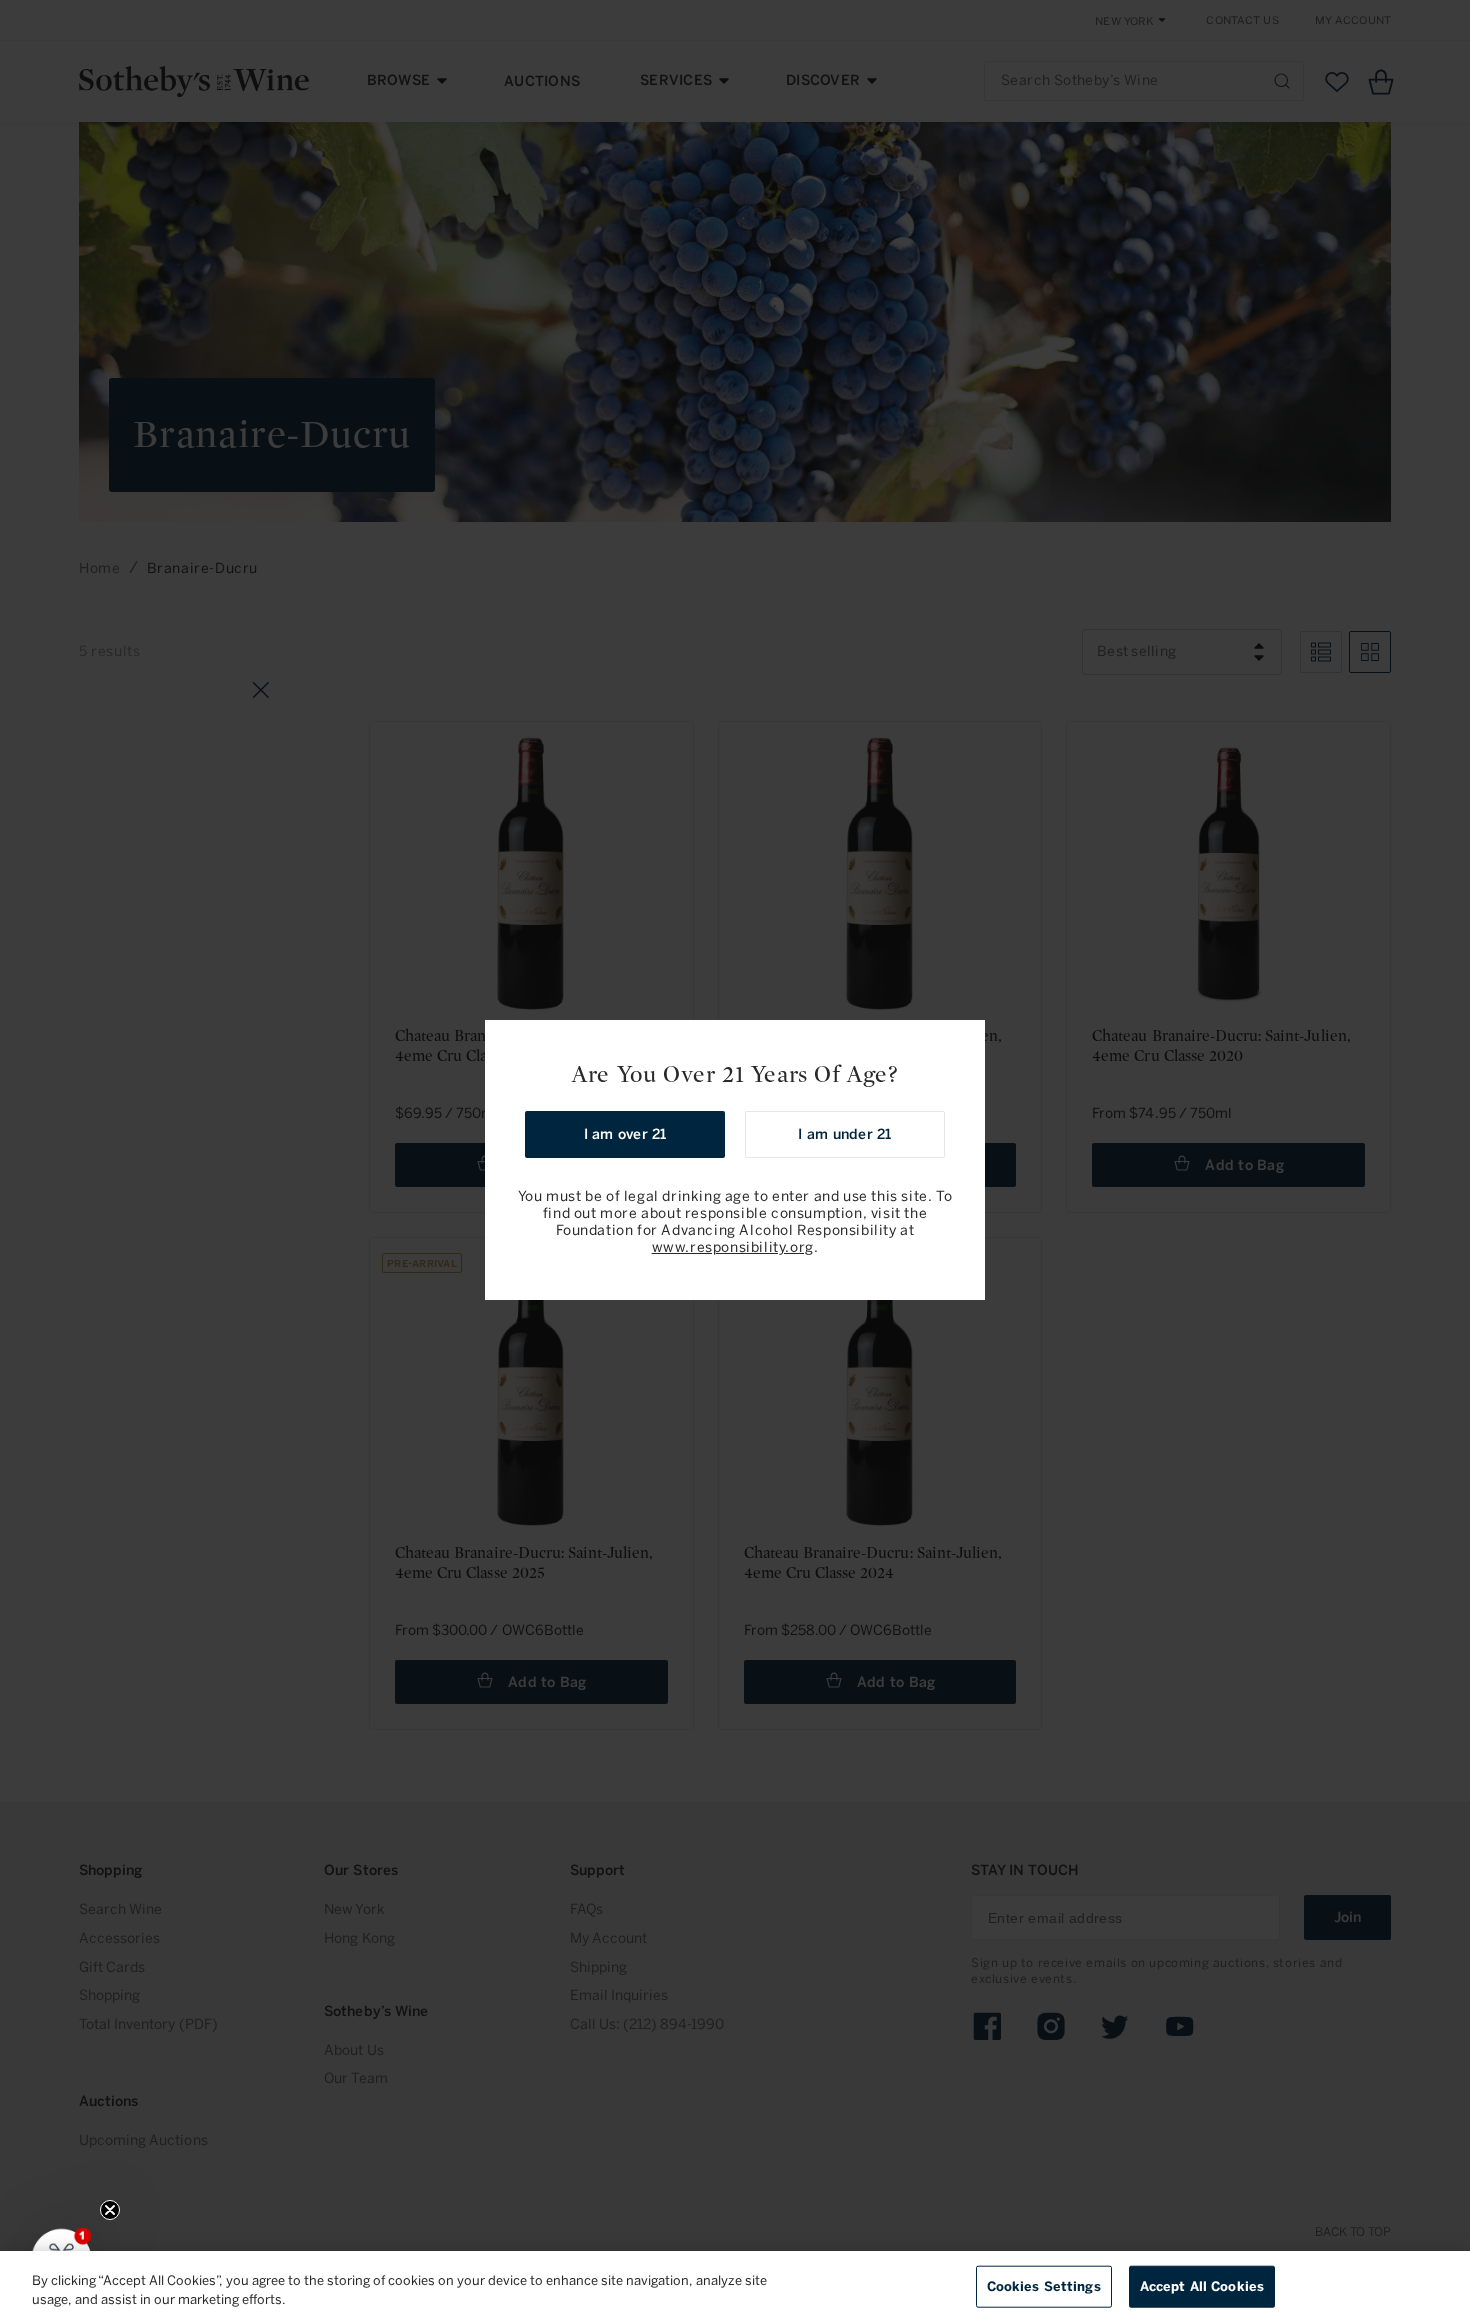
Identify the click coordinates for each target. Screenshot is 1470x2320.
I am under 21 (844, 1134)
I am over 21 (625, 1134)
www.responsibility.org (733, 1247)
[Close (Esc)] (963, 1042)
